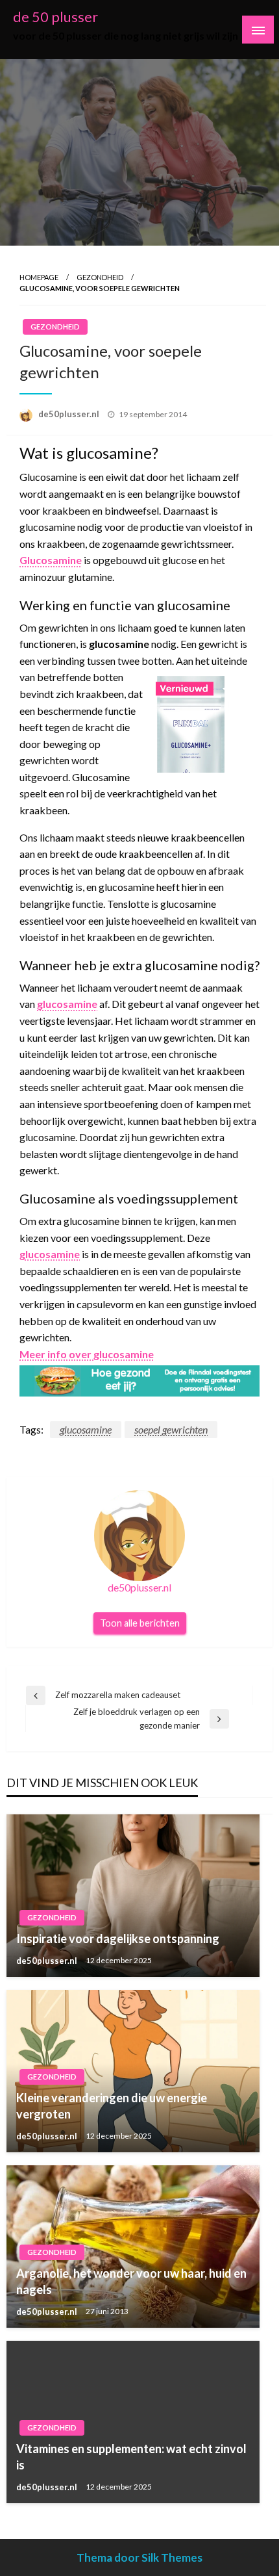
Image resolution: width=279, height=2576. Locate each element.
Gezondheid (100, 277)
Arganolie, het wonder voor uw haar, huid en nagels (131, 2281)
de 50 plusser (55, 17)
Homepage (39, 277)
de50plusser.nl (70, 414)
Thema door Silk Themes (139, 2557)
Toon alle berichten (140, 1623)
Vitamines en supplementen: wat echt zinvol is (131, 2457)
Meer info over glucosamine (87, 1354)
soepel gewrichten (171, 1429)
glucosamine (67, 1004)
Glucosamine (51, 560)
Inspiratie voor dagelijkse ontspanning (118, 1938)
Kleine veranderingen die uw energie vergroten (112, 2106)
